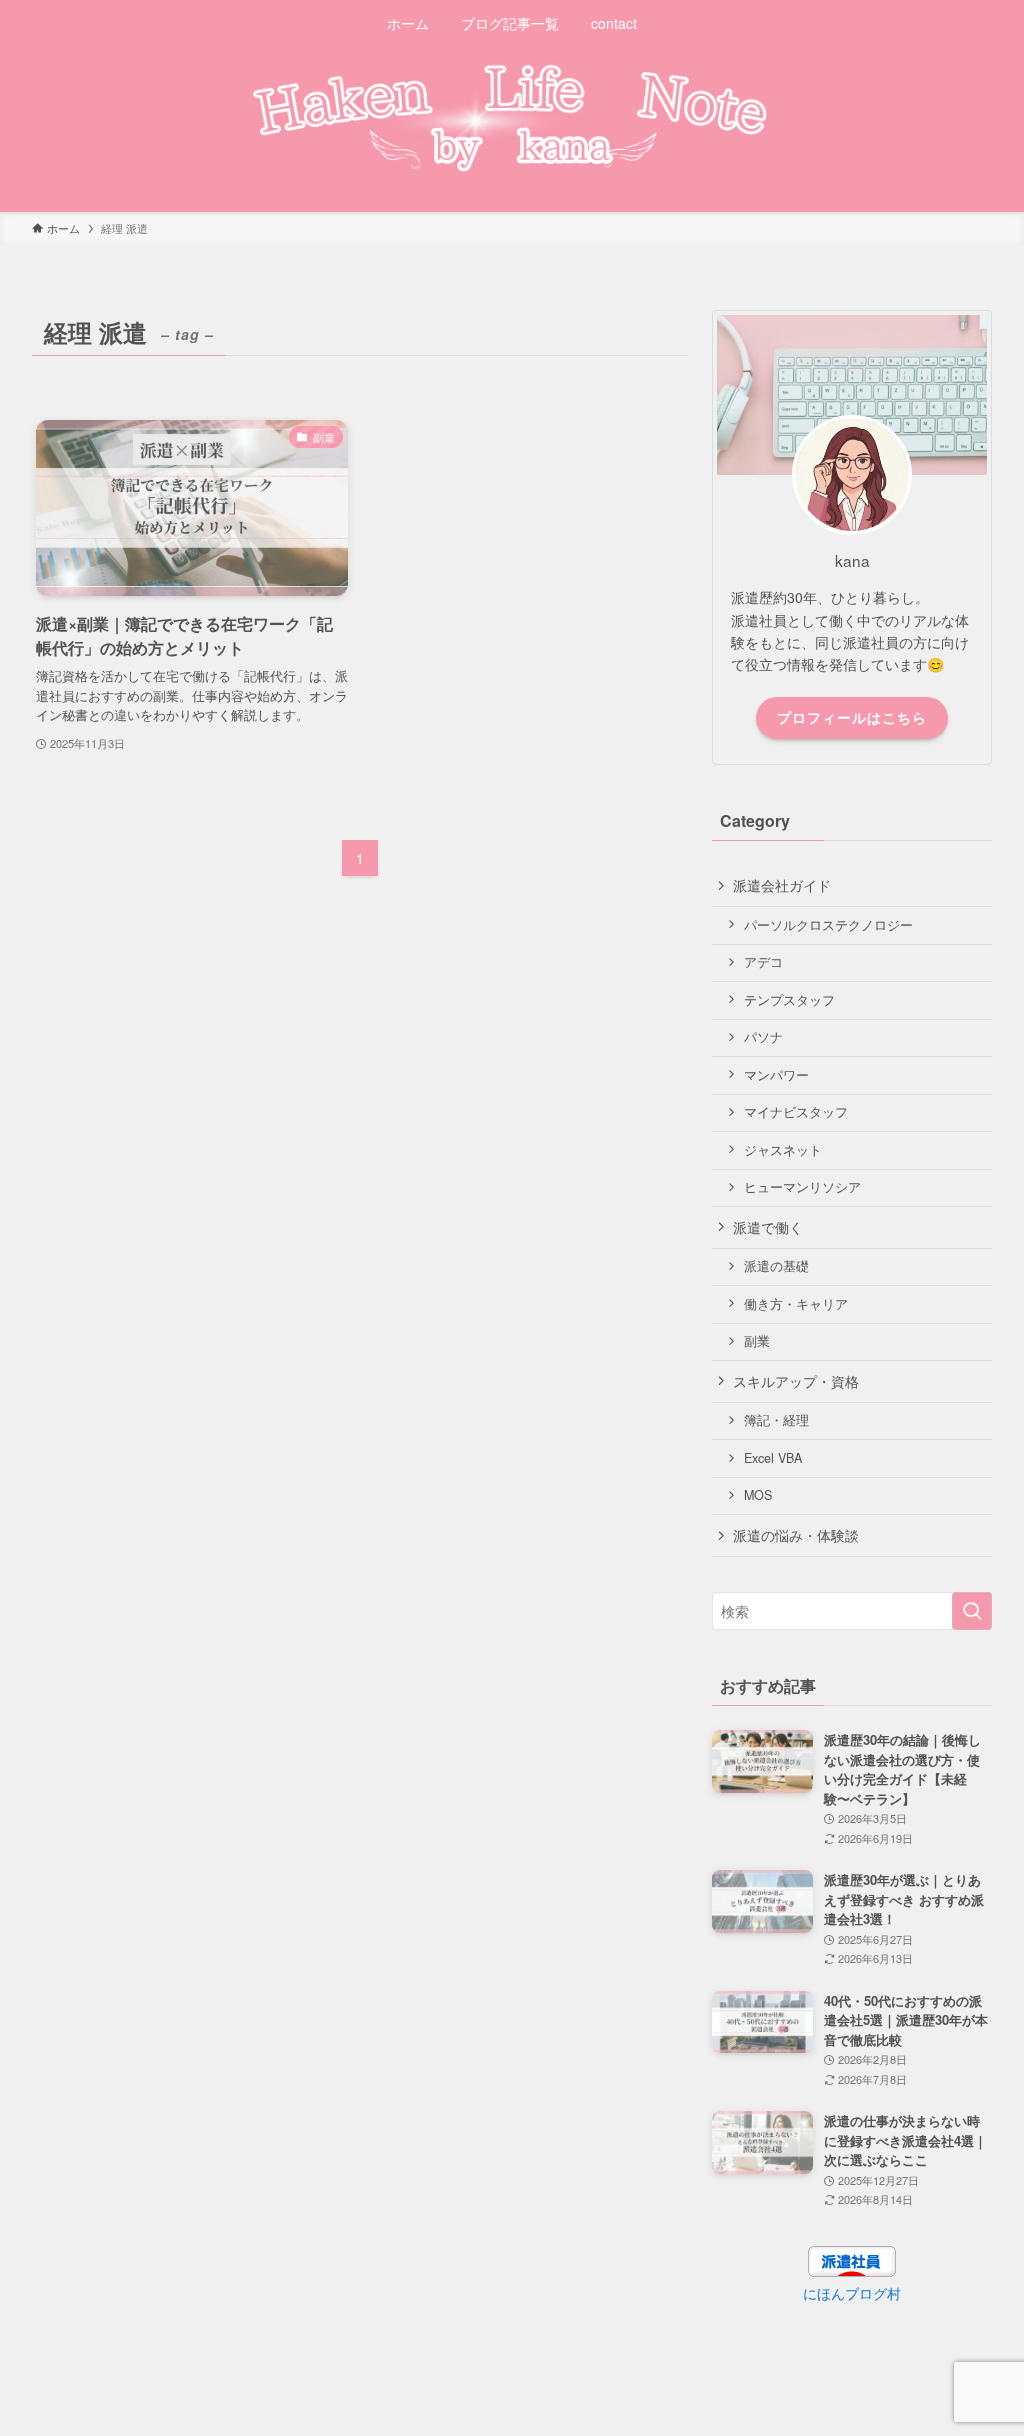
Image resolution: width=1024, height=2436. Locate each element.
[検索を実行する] (972, 1611)
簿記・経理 (776, 1420)
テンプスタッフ (789, 1000)
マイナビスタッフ (796, 1112)
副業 (757, 1341)
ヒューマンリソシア (802, 1187)
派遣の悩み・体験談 (796, 1535)
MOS (758, 1495)
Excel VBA (773, 1458)
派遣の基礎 (776, 1266)
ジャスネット (783, 1150)
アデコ (763, 962)
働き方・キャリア (796, 1304)
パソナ (763, 1037)
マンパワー (776, 1075)
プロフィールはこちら (852, 717)
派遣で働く (768, 1227)
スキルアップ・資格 (796, 1381)
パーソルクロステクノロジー (828, 925)
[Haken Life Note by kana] (512, 117)
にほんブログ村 (852, 2293)
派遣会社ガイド (782, 885)
